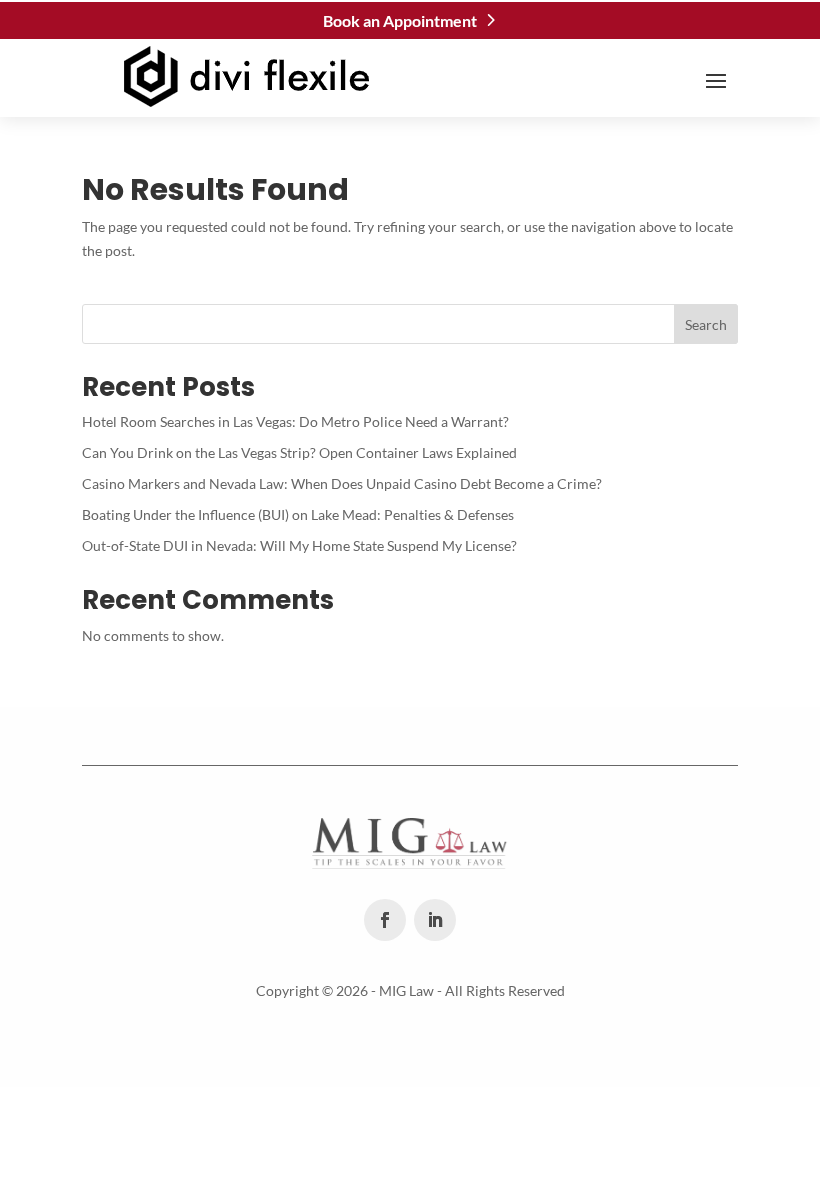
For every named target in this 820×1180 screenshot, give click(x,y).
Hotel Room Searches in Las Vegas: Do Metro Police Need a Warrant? (295, 421)
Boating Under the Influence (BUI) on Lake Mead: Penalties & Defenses (298, 514)
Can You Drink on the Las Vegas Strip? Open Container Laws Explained (299, 452)
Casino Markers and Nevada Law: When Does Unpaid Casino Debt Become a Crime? (342, 483)
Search (706, 324)
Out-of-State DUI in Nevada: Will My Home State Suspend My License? (299, 545)
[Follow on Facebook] (385, 920)
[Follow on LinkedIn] (435, 920)
